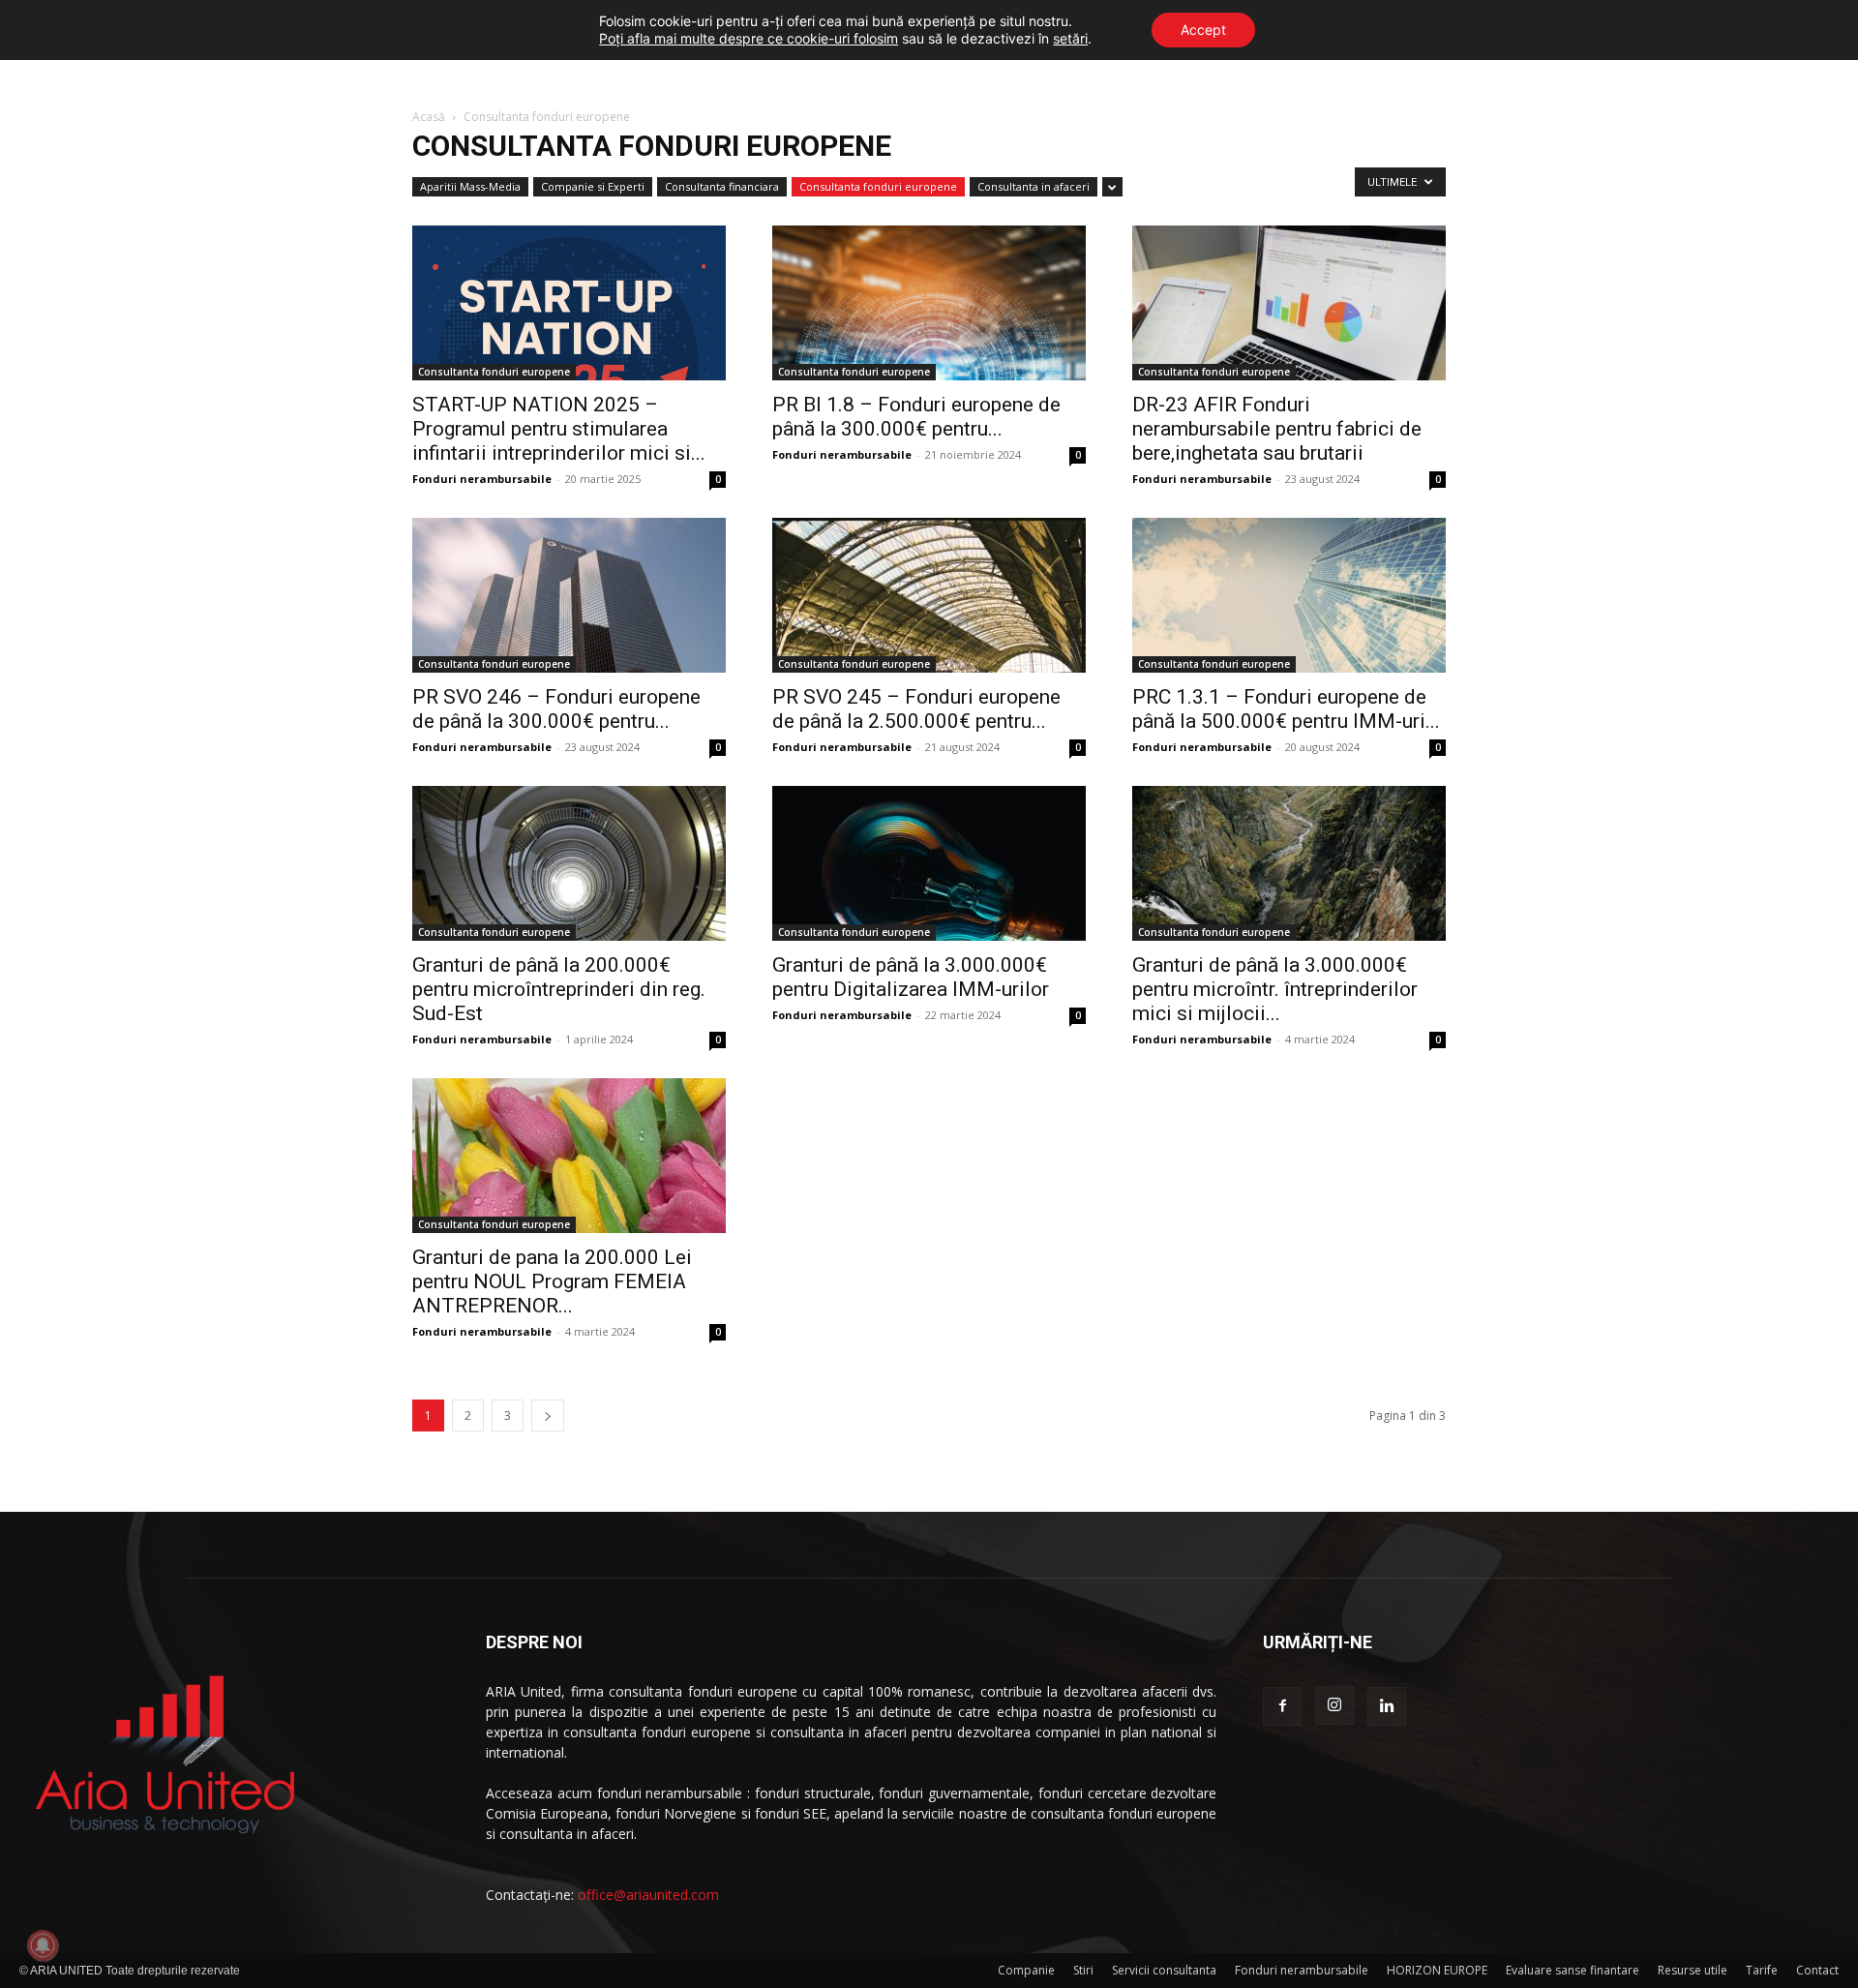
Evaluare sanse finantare (1573, 1970)
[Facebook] (1282, 1706)
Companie (1026, 1970)
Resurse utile (1693, 1970)
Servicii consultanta (1164, 1970)
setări (1070, 38)
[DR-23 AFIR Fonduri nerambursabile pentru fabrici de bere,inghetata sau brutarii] (1289, 303)
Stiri (1083, 1970)
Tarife (1762, 1970)
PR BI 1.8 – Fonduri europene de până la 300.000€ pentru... (916, 417)
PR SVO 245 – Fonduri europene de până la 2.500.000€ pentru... (916, 709)
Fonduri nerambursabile (482, 479)
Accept (1203, 30)
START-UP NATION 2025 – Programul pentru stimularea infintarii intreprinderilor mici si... (559, 429)
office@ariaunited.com (648, 1895)
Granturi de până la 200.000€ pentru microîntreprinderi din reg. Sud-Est (559, 989)
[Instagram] (1334, 1705)
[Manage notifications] (43, 1945)
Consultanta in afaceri (1034, 186)
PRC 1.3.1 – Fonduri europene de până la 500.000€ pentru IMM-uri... (1286, 709)
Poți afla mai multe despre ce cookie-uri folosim (749, 38)
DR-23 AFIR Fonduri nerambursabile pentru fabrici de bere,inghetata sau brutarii (1277, 429)
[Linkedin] (1387, 1706)
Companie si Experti (593, 186)
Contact (1817, 1970)
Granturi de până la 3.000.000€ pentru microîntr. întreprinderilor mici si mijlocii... (1275, 989)
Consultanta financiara (722, 186)
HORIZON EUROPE (1437, 1970)
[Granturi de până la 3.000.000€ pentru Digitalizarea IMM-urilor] (929, 863)
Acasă (429, 117)
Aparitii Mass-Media (470, 186)
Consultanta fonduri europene (878, 186)
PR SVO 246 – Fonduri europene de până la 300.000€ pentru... (556, 709)
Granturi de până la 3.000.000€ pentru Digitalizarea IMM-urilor (911, 977)
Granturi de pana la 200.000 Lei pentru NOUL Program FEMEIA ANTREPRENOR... (552, 1281)
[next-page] (548, 1416)
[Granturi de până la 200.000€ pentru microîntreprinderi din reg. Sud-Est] (569, 863)
